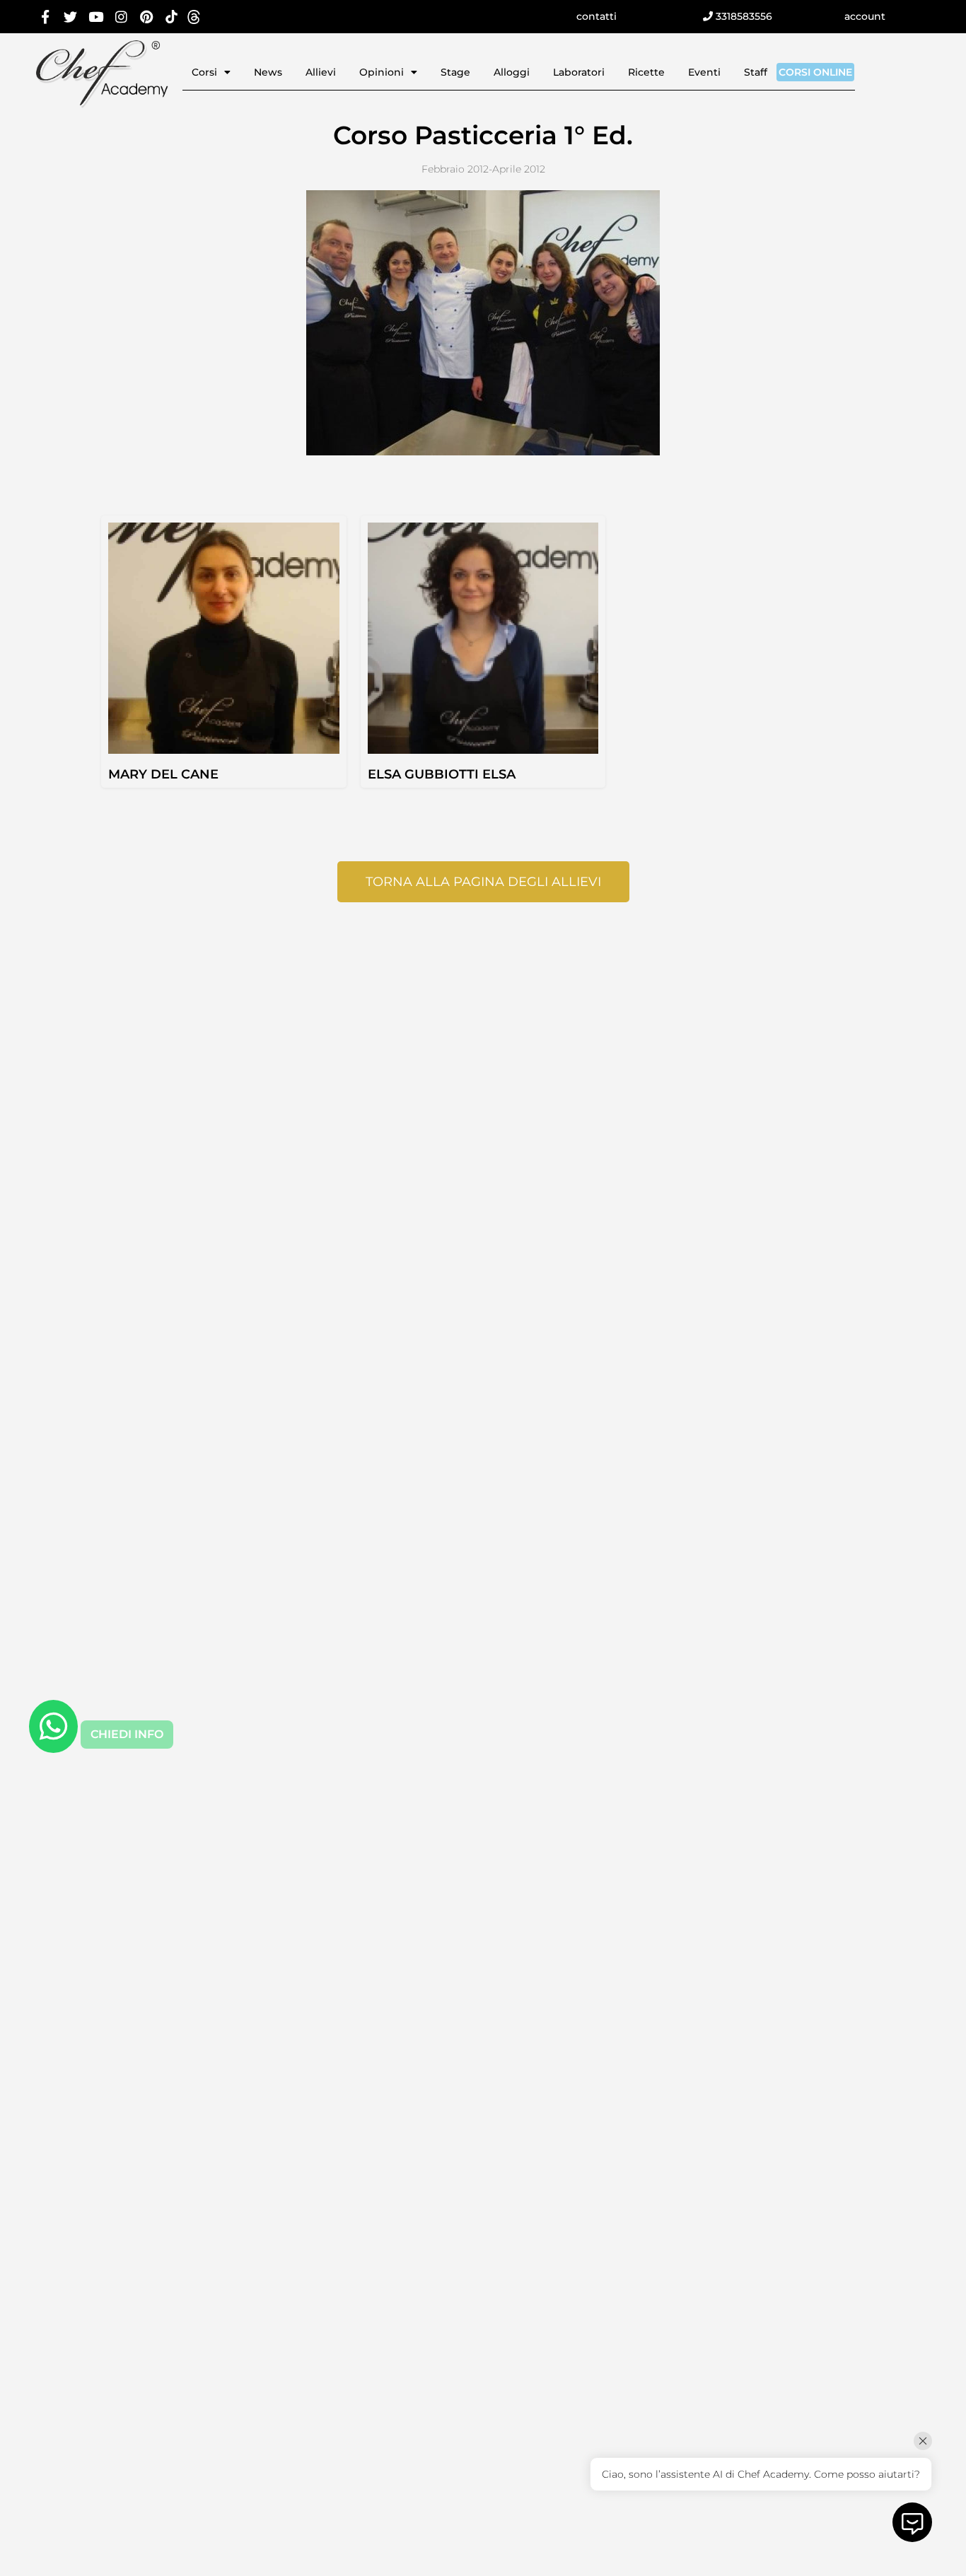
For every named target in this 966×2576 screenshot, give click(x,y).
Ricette (646, 72)
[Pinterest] (146, 17)
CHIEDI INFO (127, 1734)
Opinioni (382, 72)
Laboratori (579, 72)
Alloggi (512, 72)
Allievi (321, 72)
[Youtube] (96, 17)
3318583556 (743, 16)
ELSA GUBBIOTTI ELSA (442, 774)
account (865, 16)
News (268, 72)
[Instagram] (121, 17)
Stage (455, 72)
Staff (756, 72)
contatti (597, 16)
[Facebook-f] (46, 17)
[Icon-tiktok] (171, 17)
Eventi (704, 72)
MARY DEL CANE (163, 774)
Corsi (204, 72)
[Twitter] (71, 17)
